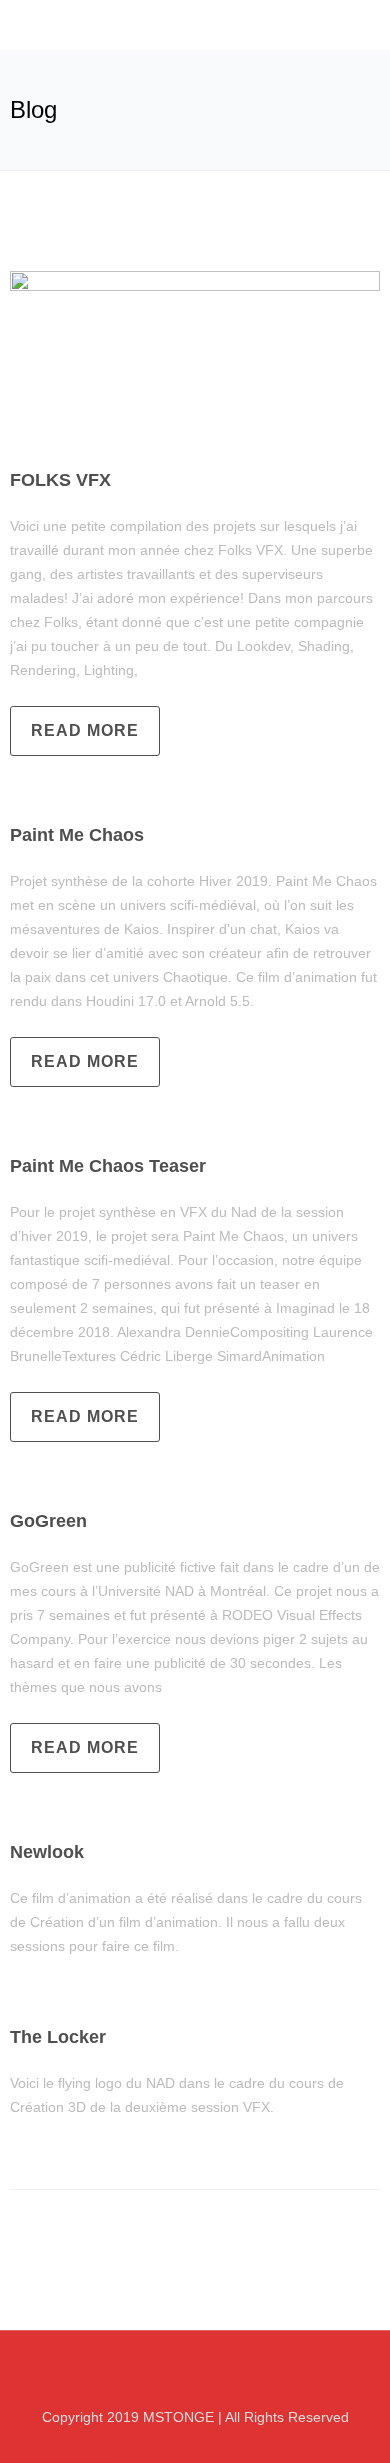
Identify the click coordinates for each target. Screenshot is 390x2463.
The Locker (58, 2037)
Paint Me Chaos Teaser (108, 1166)
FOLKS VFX (60, 480)
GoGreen (48, 1521)
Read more (85, 730)
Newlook (47, 1852)
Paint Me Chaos (77, 835)
